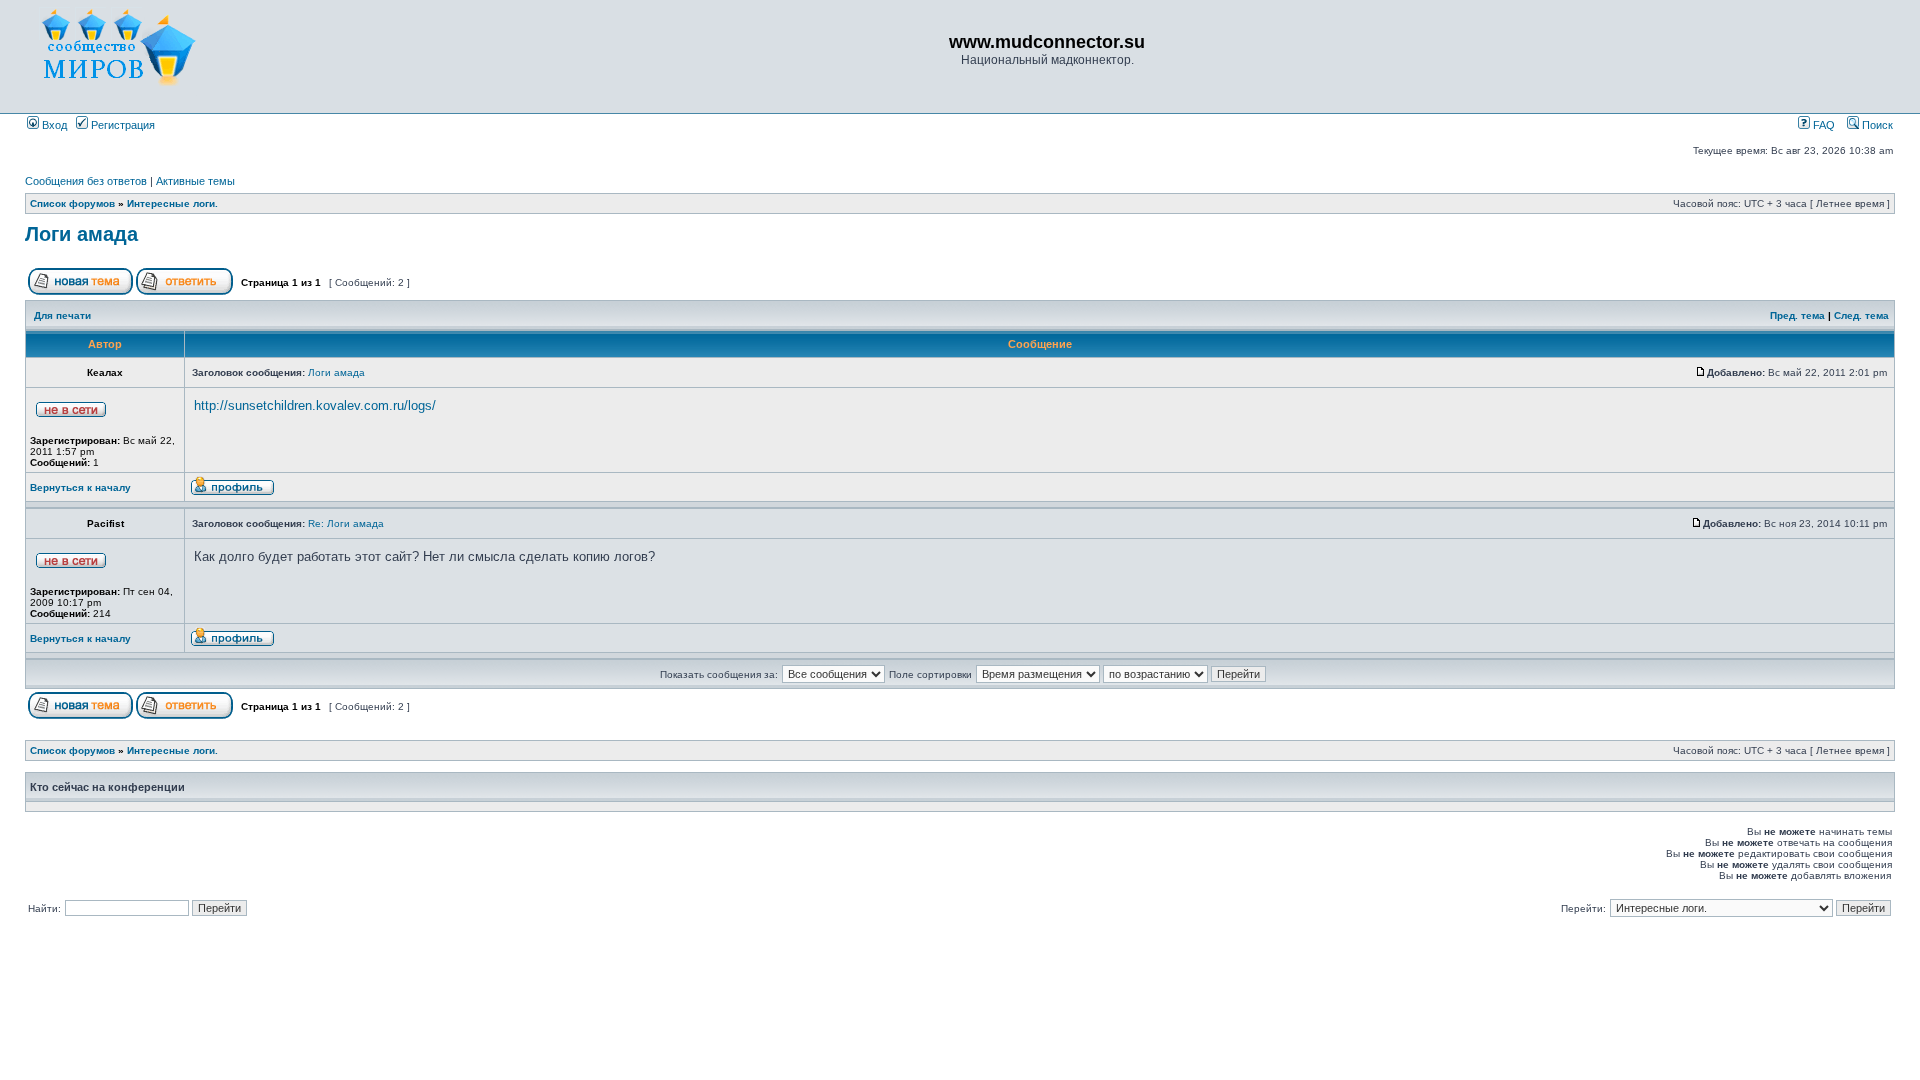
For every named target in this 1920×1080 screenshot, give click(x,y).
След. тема (1861, 315)
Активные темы (195, 181)
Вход (53, 125)
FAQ (1822, 125)
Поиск (1876, 125)
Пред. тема (1797, 315)
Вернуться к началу (80, 487)
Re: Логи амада (346, 523)
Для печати (62, 315)
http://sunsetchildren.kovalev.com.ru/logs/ (315, 405)
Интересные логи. (172, 203)
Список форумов (72, 203)
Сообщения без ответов (86, 181)
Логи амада (81, 234)
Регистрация (121, 125)
